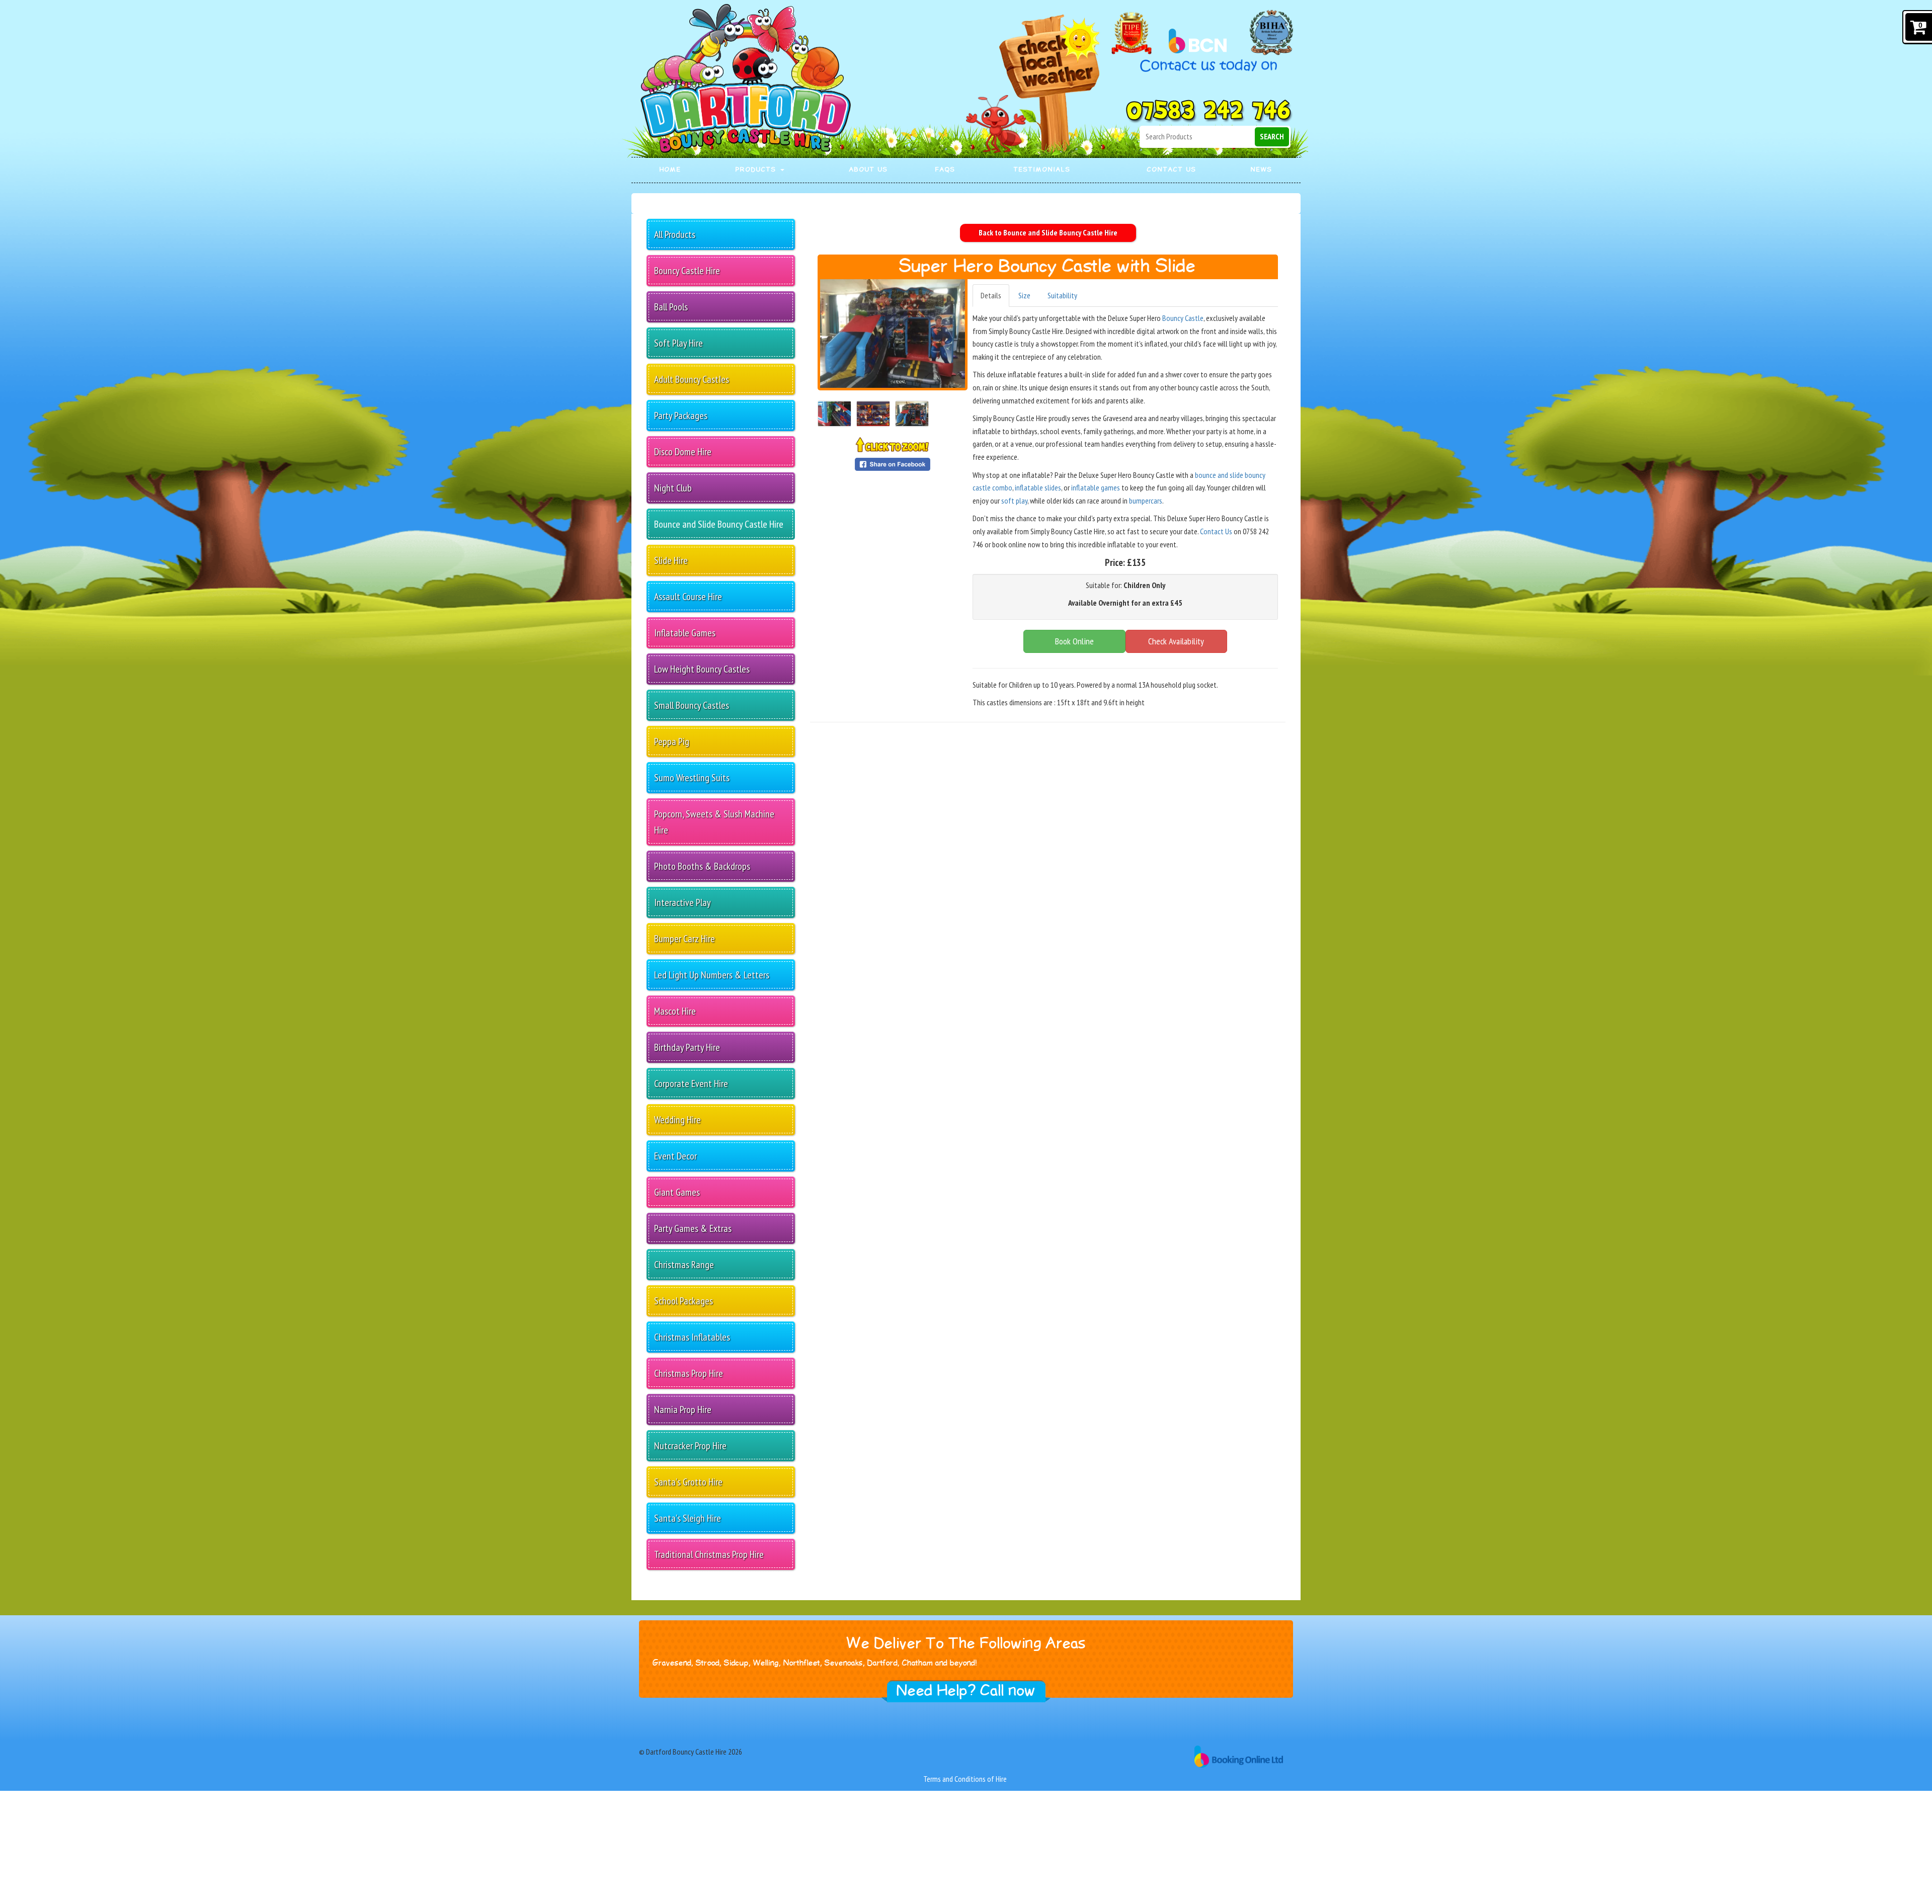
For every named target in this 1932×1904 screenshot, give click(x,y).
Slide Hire (671, 560)
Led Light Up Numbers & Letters (712, 975)
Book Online (1074, 641)
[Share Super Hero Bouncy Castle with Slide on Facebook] (893, 463)
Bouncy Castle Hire (687, 271)
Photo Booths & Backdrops (702, 866)
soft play (1014, 501)
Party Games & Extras (693, 1228)
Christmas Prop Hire (689, 1373)
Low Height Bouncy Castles (702, 669)
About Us (869, 170)
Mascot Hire (675, 1011)
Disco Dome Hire (683, 452)
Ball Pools (671, 307)
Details (991, 295)
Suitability (1062, 295)
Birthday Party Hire (687, 1047)
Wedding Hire (677, 1120)
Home (670, 170)
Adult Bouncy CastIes (692, 379)
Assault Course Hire (688, 597)
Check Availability (1176, 641)
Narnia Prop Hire (683, 1410)
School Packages (683, 1301)
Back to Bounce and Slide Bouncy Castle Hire (1048, 232)
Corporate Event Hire (691, 1084)
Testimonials (1042, 170)
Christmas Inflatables (692, 1337)
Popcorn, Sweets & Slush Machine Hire (714, 822)
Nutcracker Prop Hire (690, 1446)
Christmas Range (684, 1265)
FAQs (945, 170)
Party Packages (681, 416)
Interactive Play (682, 902)
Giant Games (677, 1192)
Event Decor (675, 1156)
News (1262, 170)
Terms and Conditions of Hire (965, 1779)
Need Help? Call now (966, 1691)
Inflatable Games (685, 633)
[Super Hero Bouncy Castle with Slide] (893, 334)
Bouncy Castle (1183, 318)
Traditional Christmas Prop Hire (709, 1554)
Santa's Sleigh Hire (688, 1518)
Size (1024, 295)
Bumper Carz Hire (685, 939)
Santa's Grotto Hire (688, 1482)
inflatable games (1096, 487)
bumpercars (1146, 501)
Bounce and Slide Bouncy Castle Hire (719, 524)
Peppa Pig (672, 741)
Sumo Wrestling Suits (692, 778)
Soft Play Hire (678, 343)
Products (757, 170)
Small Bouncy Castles (692, 705)
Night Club (673, 488)
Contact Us (1172, 170)
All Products (675, 234)
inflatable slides (1038, 487)
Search (1272, 136)
